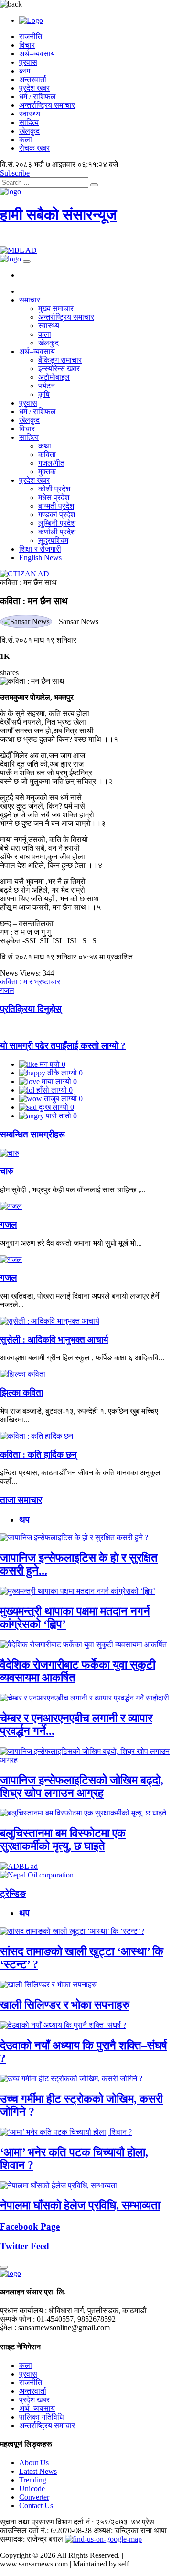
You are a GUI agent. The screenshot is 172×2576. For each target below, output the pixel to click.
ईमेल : (8, 2328)
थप (24, 1519)
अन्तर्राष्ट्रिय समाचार (47, 105)
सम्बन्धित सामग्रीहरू (32, 1134)
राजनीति (31, 37)
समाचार (30, 300)
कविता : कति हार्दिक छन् (38, 1455)
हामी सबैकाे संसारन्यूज (59, 215)
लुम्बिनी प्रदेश (57, 523)
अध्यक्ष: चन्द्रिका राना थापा (130, 2530)
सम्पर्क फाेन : (17, 2319)
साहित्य (29, 122)
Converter (34, 2497)
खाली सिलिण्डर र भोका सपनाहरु (65, 2005)
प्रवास (28, 62)
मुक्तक (47, 472)
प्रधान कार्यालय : (23, 2310)
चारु (7, 1171)
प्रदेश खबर (34, 88)
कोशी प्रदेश (54, 489)
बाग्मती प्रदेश (56, 506)
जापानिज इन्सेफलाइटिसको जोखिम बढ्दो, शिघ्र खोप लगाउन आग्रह (82, 1787)
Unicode (32, 2488)
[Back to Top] (4, 2267)
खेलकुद (29, 131)
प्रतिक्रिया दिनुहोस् (31, 1009)
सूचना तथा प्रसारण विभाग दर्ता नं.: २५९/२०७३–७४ (70, 2522)
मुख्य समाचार (56, 308)
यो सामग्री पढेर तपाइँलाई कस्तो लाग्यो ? (63, 1046)
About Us (34, 2463)
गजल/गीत (51, 463)
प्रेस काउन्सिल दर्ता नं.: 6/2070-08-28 (77, 2526)
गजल (8, 1225)
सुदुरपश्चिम (53, 540)
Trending (33, 2480)
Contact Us (36, 2506)
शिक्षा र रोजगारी (40, 549)
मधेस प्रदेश (54, 497)
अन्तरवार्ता (33, 79)
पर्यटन (47, 386)
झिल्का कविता (21, 1392)
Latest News (38, 2471)
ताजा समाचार (21, 1500)
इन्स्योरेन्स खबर (59, 369)
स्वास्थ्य (30, 114)
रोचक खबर (34, 148)
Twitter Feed (25, 2246)
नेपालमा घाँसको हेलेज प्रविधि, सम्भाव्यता (80, 2205)
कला (26, 140)
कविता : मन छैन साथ (28, 582)
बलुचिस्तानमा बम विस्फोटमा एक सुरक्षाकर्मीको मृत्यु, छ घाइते (63, 1840)
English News (40, 558)
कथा (45, 446)
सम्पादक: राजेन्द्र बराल (32, 2539)
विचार (27, 45)
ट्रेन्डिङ (13, 1893)
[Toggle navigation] (27, 261)
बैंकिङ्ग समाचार (60, 360)
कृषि (44, 394)
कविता (47, 454)
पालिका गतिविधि (41, 2417)
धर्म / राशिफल (38, 97)
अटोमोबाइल (54, 377)
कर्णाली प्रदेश (57, 532)
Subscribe (15, 173)
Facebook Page (30, 2227)
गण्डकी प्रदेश (57, 515)
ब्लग (25, 71)
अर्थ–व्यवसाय (37, 54)
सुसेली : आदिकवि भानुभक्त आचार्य (54, 1340)
